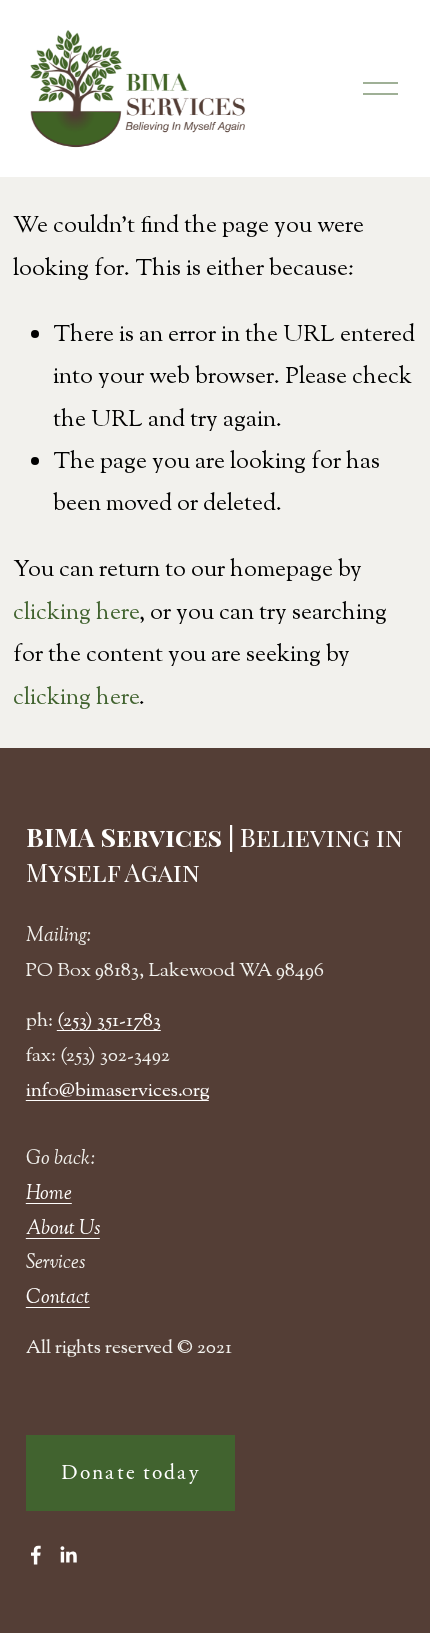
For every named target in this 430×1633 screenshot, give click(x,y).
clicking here (76, 613)
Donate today (130, 1473)
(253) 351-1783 (109, 1021)
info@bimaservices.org (117, 1091)
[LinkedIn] (68, 1555)
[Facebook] (36, 1555)
